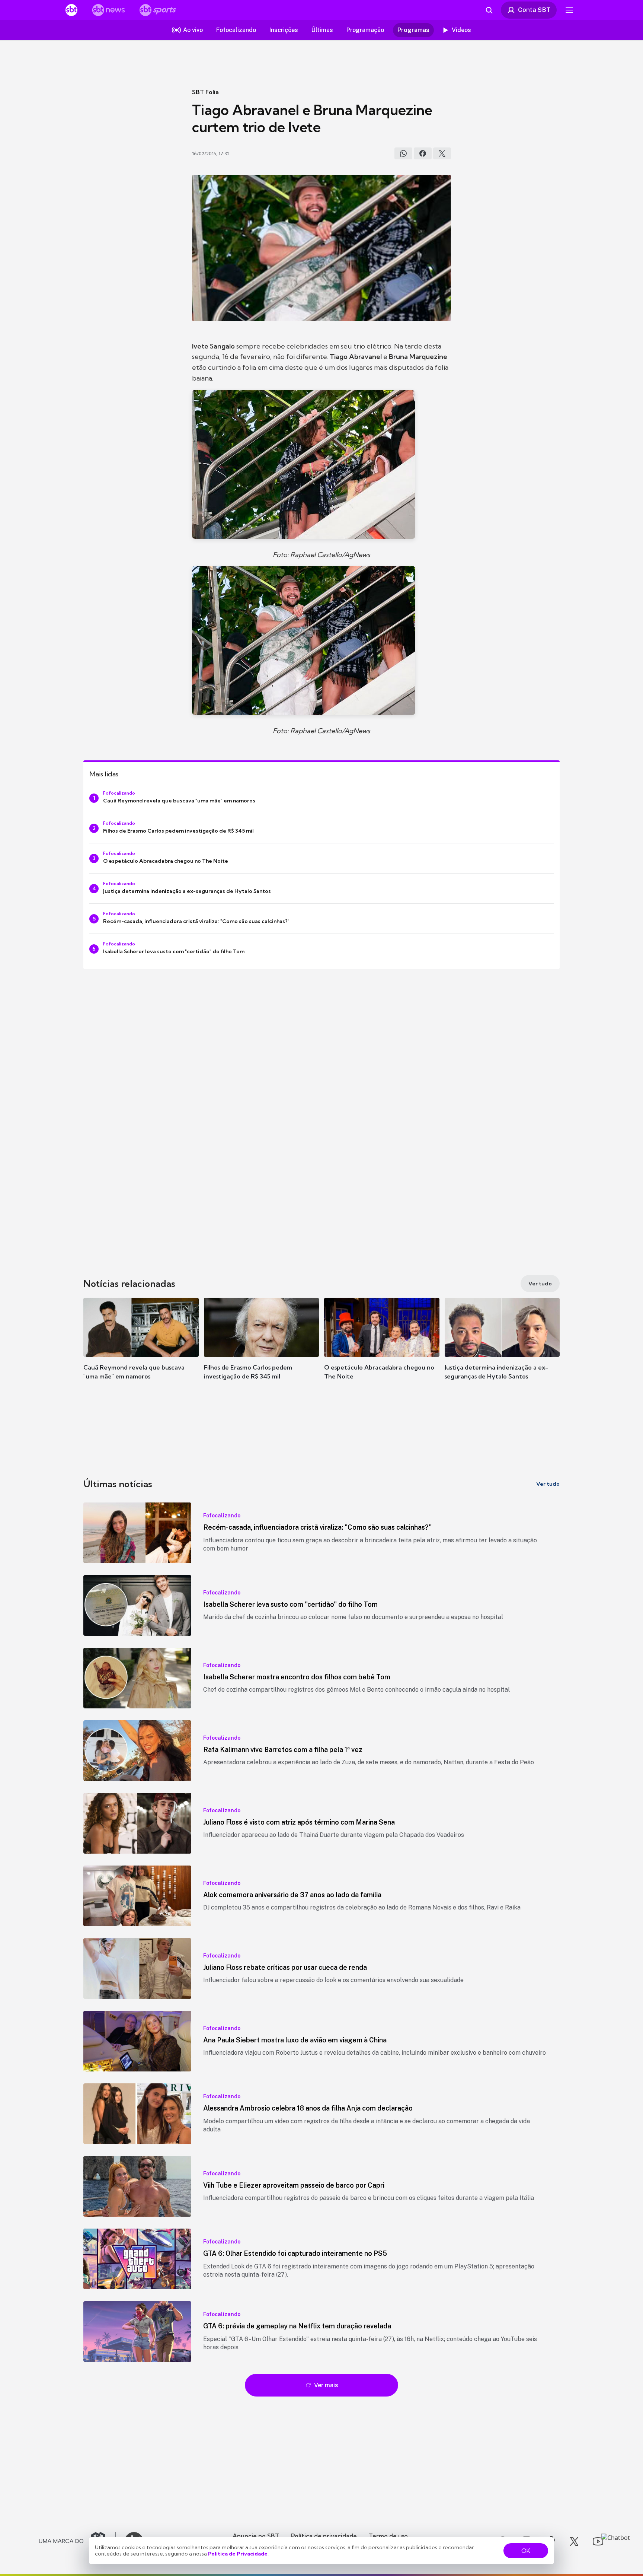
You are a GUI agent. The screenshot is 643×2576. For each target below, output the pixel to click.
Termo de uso (388, 2536)
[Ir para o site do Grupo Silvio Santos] (77, 2541)
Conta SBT (534, 10)
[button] (141, 1350)
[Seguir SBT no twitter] (574, 2541)
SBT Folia (205, 92)
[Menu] (569, 10)
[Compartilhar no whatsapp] (403, 153)
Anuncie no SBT (256, 2536)
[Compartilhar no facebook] (423, 153)
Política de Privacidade (238, 2554)
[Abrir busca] (489, 10)
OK (526, 2551)
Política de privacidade (324, 2536)
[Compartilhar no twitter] (442, 153)
